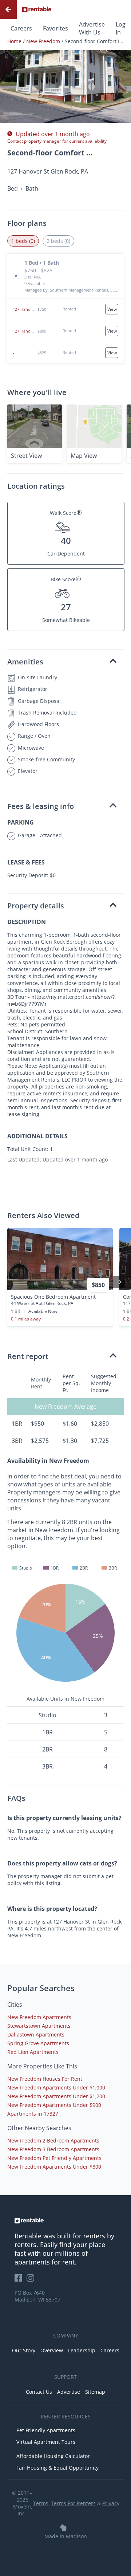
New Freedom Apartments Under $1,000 (56, 2087)
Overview (52, 2350)
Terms (41, 2503)
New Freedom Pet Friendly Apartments (54, 2158)
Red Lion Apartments (33, 2052)
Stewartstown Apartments (39, 2026)
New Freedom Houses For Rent (45, 2079)
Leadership (82, 2350)
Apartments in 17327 (33, 2114)
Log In (121, 28)
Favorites (55, 28)
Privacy (111, 2503)
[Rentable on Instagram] (32, 2280)
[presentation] (119, 1282)
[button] (65, 70)
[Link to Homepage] (37, 9)
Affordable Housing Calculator (53, 2456)
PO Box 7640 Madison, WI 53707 (37, 2296)
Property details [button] (36, 906)
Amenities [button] (25, 662)
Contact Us (39, 2392)
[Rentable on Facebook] (21, 2280)
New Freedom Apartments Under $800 (54, 2167)
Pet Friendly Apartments (46, 2430)
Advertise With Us (92, 28)
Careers (21, 28)
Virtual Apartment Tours (46, 2442)
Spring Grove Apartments (38, 2043)
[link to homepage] (65, 2221)
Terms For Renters (73, 2503)
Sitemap (95, 2392)
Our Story (24, 2350)
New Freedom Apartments (39, 2017)
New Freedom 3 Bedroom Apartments (53, 2149)
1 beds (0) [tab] (23, 241)
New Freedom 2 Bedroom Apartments (53, 2140)
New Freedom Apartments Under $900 (54, 2105)
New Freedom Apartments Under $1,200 (56, 2096)
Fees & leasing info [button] (41, 806)
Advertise (69, 2392)
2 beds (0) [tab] (58, 241)
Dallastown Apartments (36, 2034)
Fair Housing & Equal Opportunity (57, 2468)
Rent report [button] (28, 1356)
